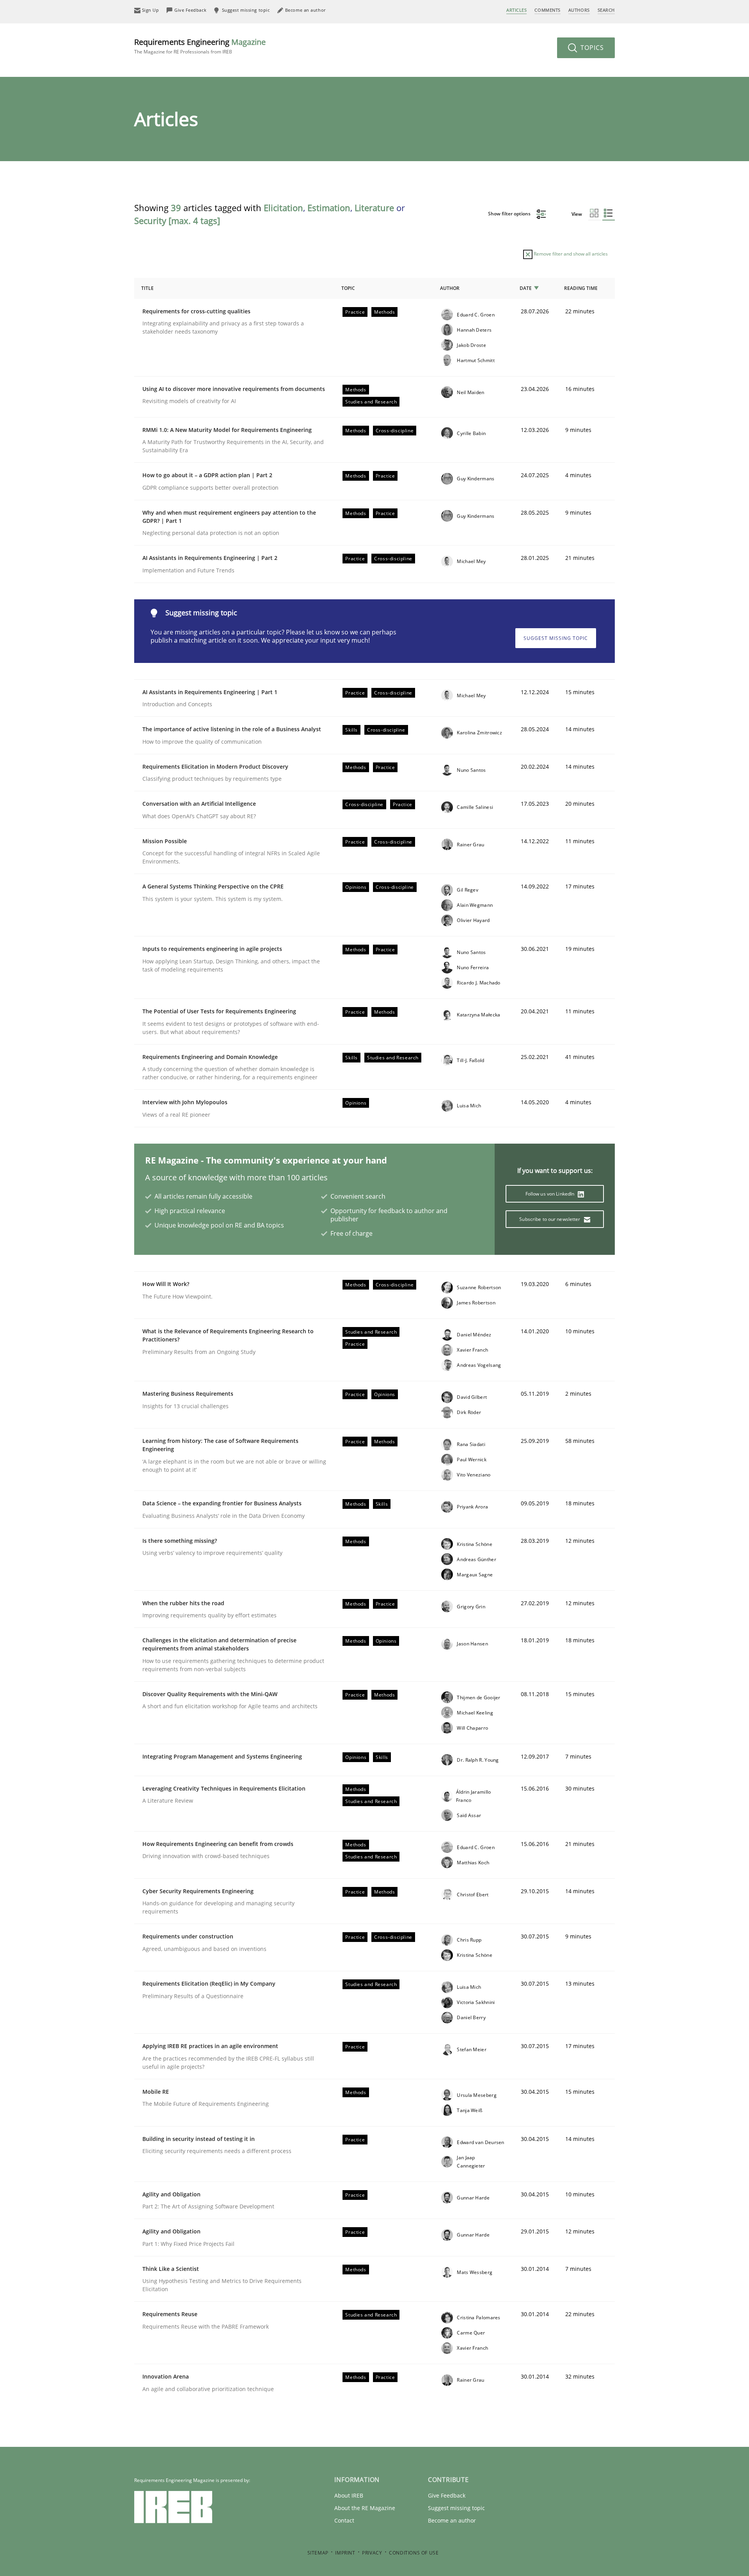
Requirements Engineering (200, 46)
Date (526, 288)
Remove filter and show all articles (570, 254)
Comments (547, 10)
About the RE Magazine (365, 2508)
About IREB (349, 2495)
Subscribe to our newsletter (550, 1219)
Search (606, 10)
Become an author (452, 2520)
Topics (591, 48)
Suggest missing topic (556, 638)
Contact (344, 2520)
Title (147, 288)
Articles (516, 10)
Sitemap (318, 2553)
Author (450, 288)
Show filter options (510, 214)
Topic (348, 288)
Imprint (345, 2553)
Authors (579, 10)
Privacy (372, 2553)
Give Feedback (447, 2495)
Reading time (581, 288)
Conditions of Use (414, 2553)
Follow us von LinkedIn (551, 1194)
